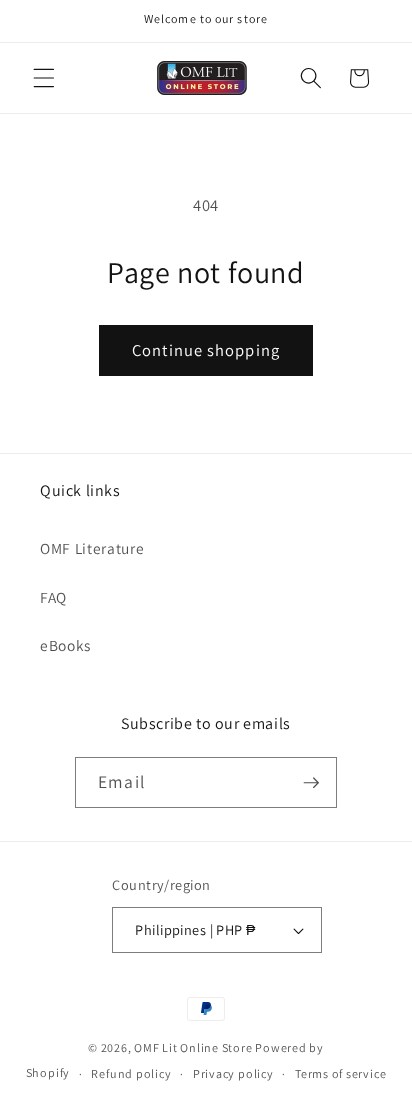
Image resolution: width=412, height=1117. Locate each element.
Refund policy (131, 1073)
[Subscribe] (311, 783)
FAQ (53, 597)
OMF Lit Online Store (193, 1047)
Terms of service (340, 1073)
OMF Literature (92, 548)
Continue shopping (206, 350)
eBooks (65, 645)
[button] (44, 78)
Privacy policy (233, 1073)
